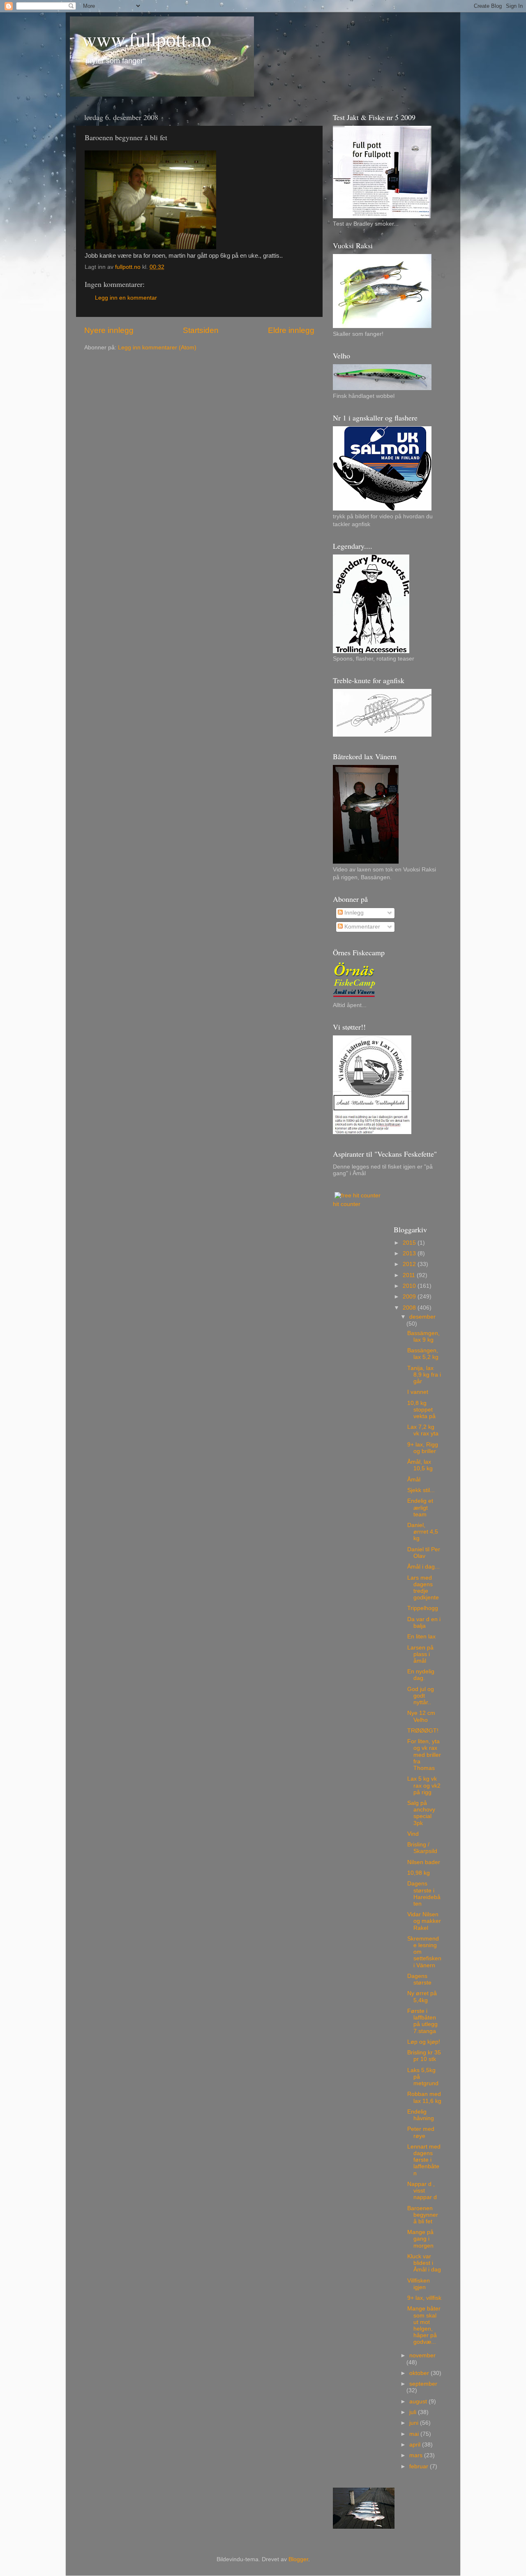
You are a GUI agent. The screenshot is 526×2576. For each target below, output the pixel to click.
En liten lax (421, 1637)
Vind (413, 1834)
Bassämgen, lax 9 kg (423, 1337)
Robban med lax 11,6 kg (424, 2097)
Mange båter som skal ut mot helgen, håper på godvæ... (424, 2325)
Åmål (414, 1480)
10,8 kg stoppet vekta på (421, 1410)
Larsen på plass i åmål (420, 1654)
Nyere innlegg (109, 330)
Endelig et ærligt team (420, 1507)
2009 (410, 1297)
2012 (410, 1264)
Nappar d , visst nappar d (422, 2191)
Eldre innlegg (291, 330)
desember (422, 1317)
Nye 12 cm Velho (421, 1716)
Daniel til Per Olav (424, 1553)
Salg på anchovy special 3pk (421, 1813)
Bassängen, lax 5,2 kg (423, 1354)
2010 (410, 1286)
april (416, 2445)
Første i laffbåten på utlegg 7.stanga (422, 2021)
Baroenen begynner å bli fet (423, 2215)
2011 (410, 1275)
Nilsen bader (424, 1862)
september (423, 2384)
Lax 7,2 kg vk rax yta (423, 1430)
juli (414, 2412)
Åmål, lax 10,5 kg (420, 1465)
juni (415, 2423)
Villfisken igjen (419, 2284)
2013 (410, 1253)
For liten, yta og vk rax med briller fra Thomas (424, 1755)
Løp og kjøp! (424, 2042)
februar (420, 2466)
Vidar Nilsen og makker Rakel (424, 1921)
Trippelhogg (423, 1608)
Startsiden (201, 330)
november (422, 2355)
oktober (420, 2373)
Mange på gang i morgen (420, 2239)
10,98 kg (419, 1873)
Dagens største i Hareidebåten (424, 1894)
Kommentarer (361, 927)
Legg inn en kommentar (126, 298)
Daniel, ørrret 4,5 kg (423, 1532)
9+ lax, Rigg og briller (423, 1448)
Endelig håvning (421, 2115)
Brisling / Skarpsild (422, 1848)
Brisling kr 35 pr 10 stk (424, 2056)
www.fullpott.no (147, 39)
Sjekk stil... (421, 1490)
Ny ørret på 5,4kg (422, 1997)
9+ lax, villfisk (424, 2298)
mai (415, 2434)
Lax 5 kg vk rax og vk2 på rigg (424, 1785)
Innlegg (353, 913)
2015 (410, 1243)
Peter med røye (421, 2132)
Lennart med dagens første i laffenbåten (424, 2160)
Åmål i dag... (423, 1567)
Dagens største (419, 1979)
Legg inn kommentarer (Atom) (157, 348)
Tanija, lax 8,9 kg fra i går (424, 1375)
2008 (410, 1308)
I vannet (418, 1392)
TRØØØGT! (423, 1731)
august (419, 2402)
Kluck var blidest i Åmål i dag (424, 2263)
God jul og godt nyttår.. (421, 1696)
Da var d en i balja (424, 1623)
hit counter (347, 1204)
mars (417, 2455)
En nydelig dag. (421, 1675)
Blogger (298, 2559)
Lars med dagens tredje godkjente (423, 1588)
